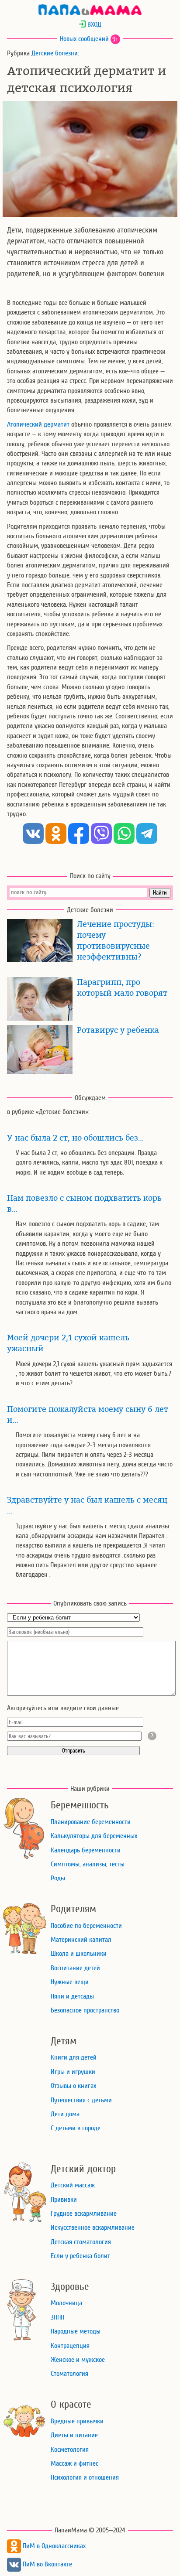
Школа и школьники (79, 1954)
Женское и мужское (78, 2360)
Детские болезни (55, 53)
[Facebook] (79, 834)
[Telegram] (147, 834)
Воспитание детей (75, 1968)
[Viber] (101, 834)
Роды (58, 1878)
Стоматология (69, 2374)
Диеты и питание (74, 2435)
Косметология (70, 2450)
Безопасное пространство (85, 2010)
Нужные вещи (70, 1982)
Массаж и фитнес (74, 2463)
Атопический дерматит (38, 424)
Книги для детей (74, 2057)
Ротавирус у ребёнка (118, 1030)
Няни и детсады (72, 1996)
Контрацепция (70, 2346)
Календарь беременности (86, 1850)
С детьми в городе (76, 2128)
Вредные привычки (77, 2421)
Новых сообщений (84, 39)
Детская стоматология (81, 2242)
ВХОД (93, 24)
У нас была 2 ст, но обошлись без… (75, 1138)
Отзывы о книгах (73, 2086)
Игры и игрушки (73, 2072)
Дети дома (65, 2114)
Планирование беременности (91, 1822)
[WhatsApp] (124, 834)
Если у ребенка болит (80, 2256)
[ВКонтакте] (33, 834)
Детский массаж (73, 2185)
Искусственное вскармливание (93, 2228)
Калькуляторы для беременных (94, 1836)
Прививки (64, 2200)
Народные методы (76, 2331)
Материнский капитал (81, 1940)
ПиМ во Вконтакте (47, 2564)
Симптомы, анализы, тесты (88, 1864)
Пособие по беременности (86, 1926)
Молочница (66, 2303)
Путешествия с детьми (81, 2100)
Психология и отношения (85, 2477)
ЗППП (57, 2317)
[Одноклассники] (56, 834)
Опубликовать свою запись (90, 1603)
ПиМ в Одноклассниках (53, 2546)
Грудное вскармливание (84, 2214)
